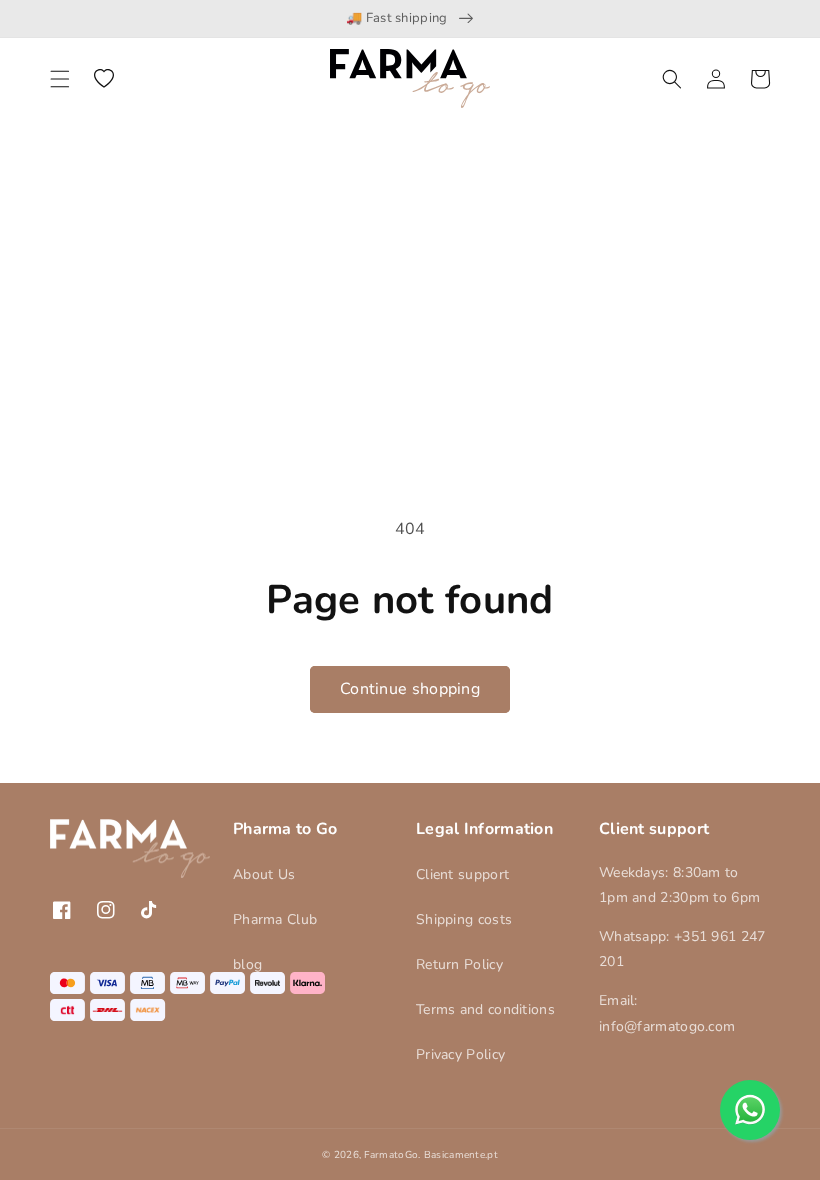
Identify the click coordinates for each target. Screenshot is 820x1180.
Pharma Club (275, 919)
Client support (462, 874)
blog (247, 964)
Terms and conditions (485, 1009)
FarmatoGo (391, 1155)
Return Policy (459, 964)
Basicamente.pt (461, 1155)
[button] (60, 79)
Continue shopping (410, 689)
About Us (264, 874)
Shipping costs (464, 919)
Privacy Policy (460, 1054)
